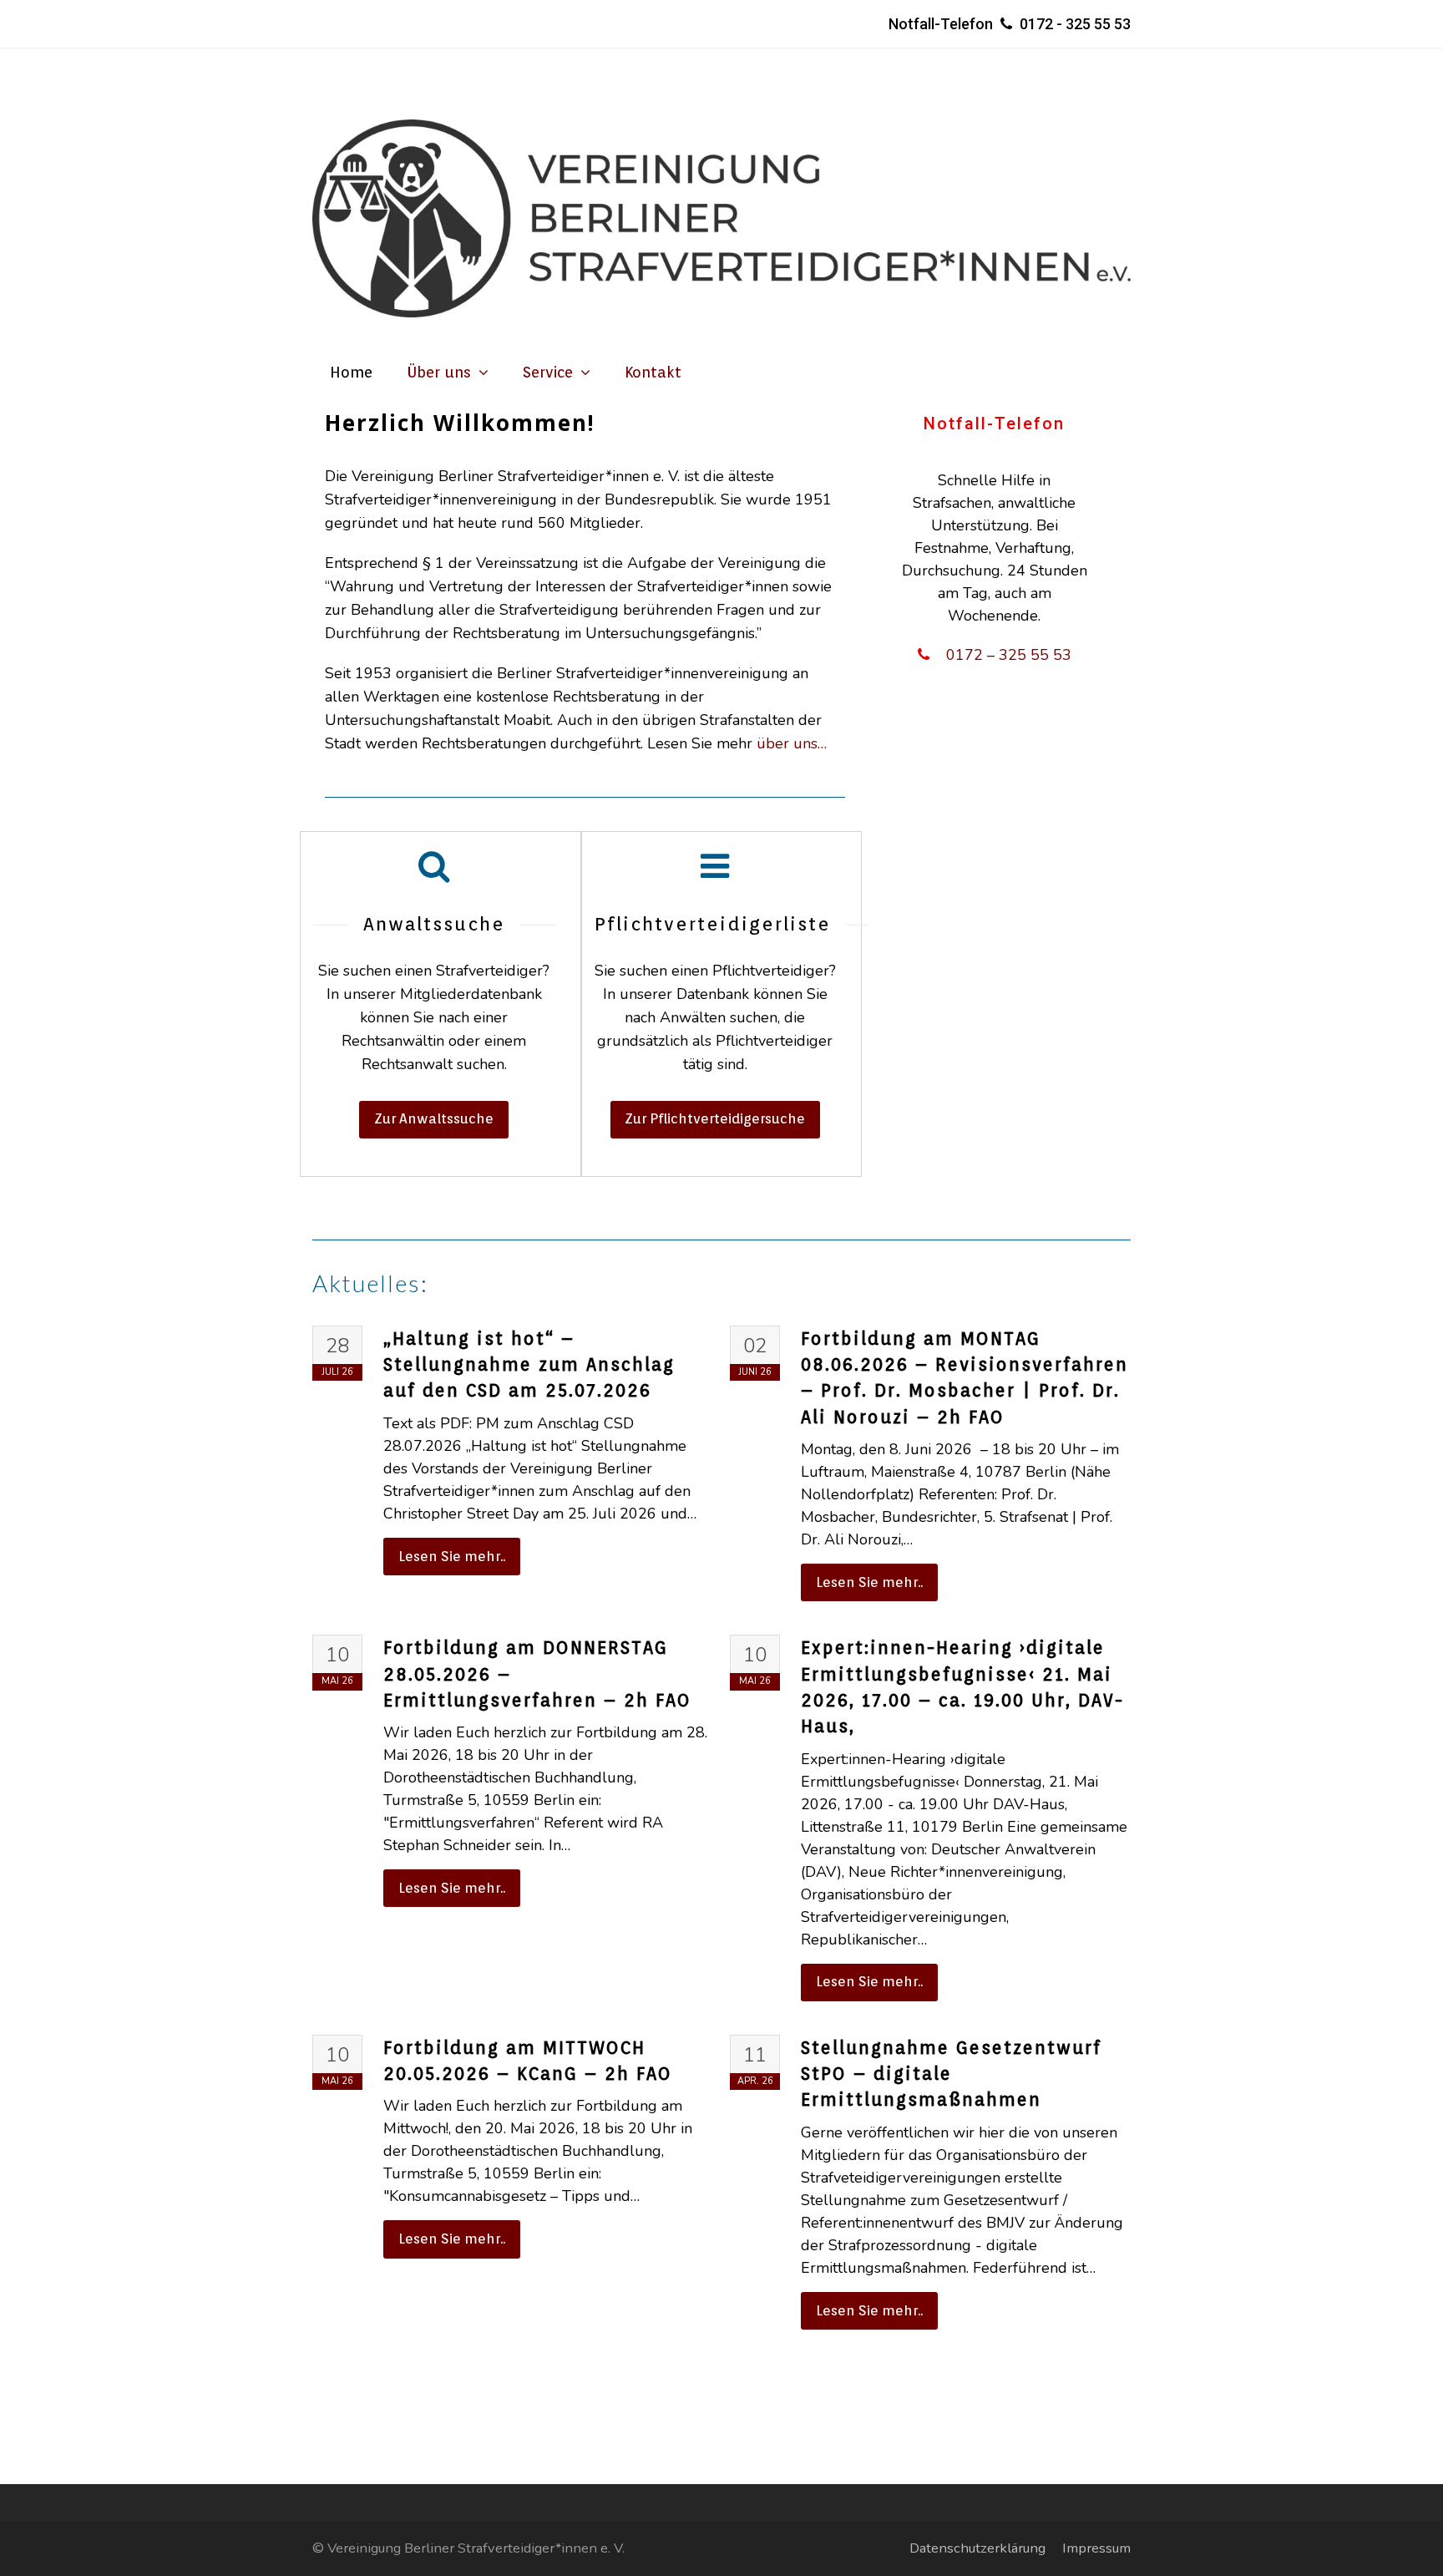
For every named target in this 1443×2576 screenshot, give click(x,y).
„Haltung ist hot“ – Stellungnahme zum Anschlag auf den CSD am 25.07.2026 (529, 1365)
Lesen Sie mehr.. (452, 1556)
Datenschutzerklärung (977, 2548)
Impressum (1096, 2548)
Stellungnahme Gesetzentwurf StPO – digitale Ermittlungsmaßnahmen (951, 2074)
